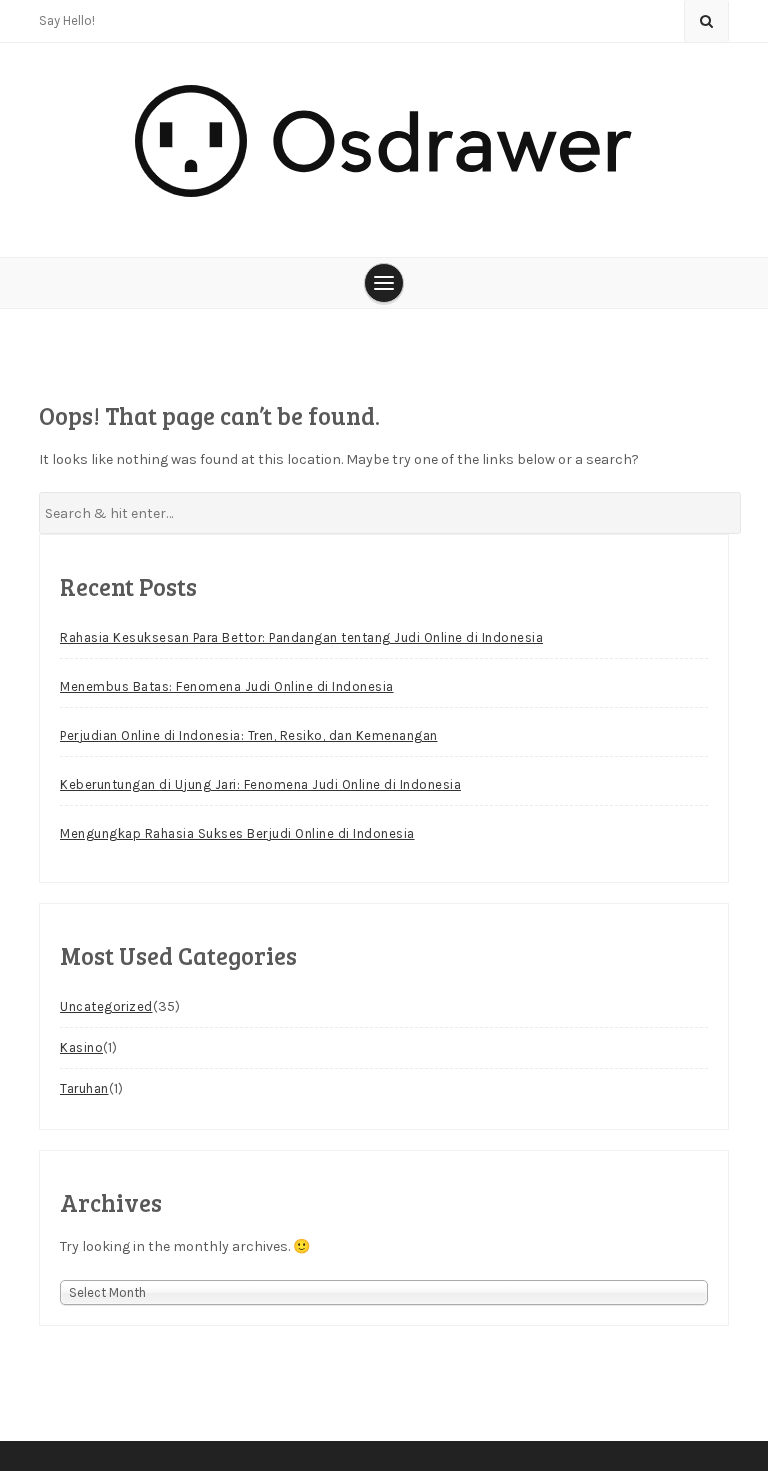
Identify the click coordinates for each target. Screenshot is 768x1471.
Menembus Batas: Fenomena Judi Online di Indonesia (227, 686)
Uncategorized (106, 1006)
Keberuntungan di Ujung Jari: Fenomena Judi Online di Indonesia (260, 784)
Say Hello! (67, 20)
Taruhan (84, 1088)
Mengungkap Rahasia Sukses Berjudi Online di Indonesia (237, 833)
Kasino (81, 1047)
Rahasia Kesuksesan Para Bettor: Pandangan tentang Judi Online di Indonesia (301, 637)
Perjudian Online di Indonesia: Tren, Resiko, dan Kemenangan (249, 735)
